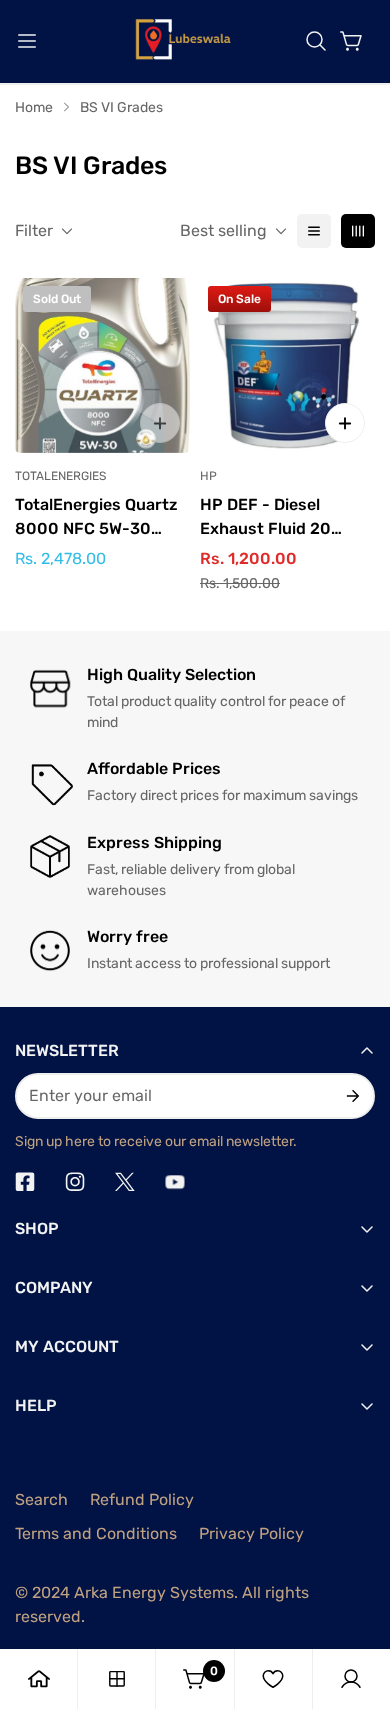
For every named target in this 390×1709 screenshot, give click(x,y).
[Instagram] (75, 1182)
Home (34, 107)
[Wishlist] (273, 1679)
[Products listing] (117, 1679)
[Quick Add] (345, 423)
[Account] (351, 1679)
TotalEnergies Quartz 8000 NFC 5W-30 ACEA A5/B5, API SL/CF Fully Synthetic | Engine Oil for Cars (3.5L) (99, 518)
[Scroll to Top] (354, 1603)
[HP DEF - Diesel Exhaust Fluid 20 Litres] (287, 365)
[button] (316, 41)
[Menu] (27, 41)
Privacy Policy (251, 1533)
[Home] (39, 1679)
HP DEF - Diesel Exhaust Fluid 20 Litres (265, 518)
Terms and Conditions (96, 1533)
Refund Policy (142, 1499)
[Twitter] (125, 1182)
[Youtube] (175, 1182)
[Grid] (358, 231)
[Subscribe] (351, 1096)
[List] (314, 231)
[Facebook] (25, 1182)
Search (41, 1499)
